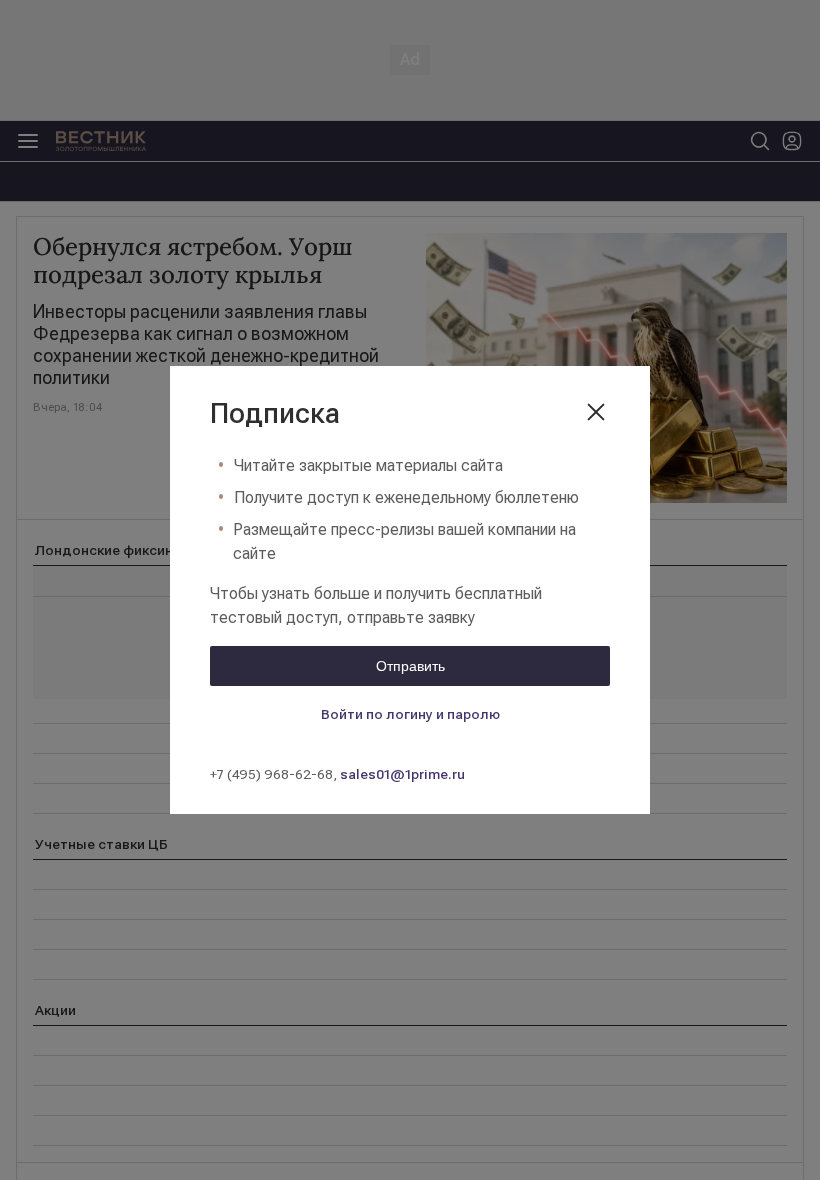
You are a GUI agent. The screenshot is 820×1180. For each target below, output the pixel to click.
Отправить (410, 666)
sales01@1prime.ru (402, 774)
